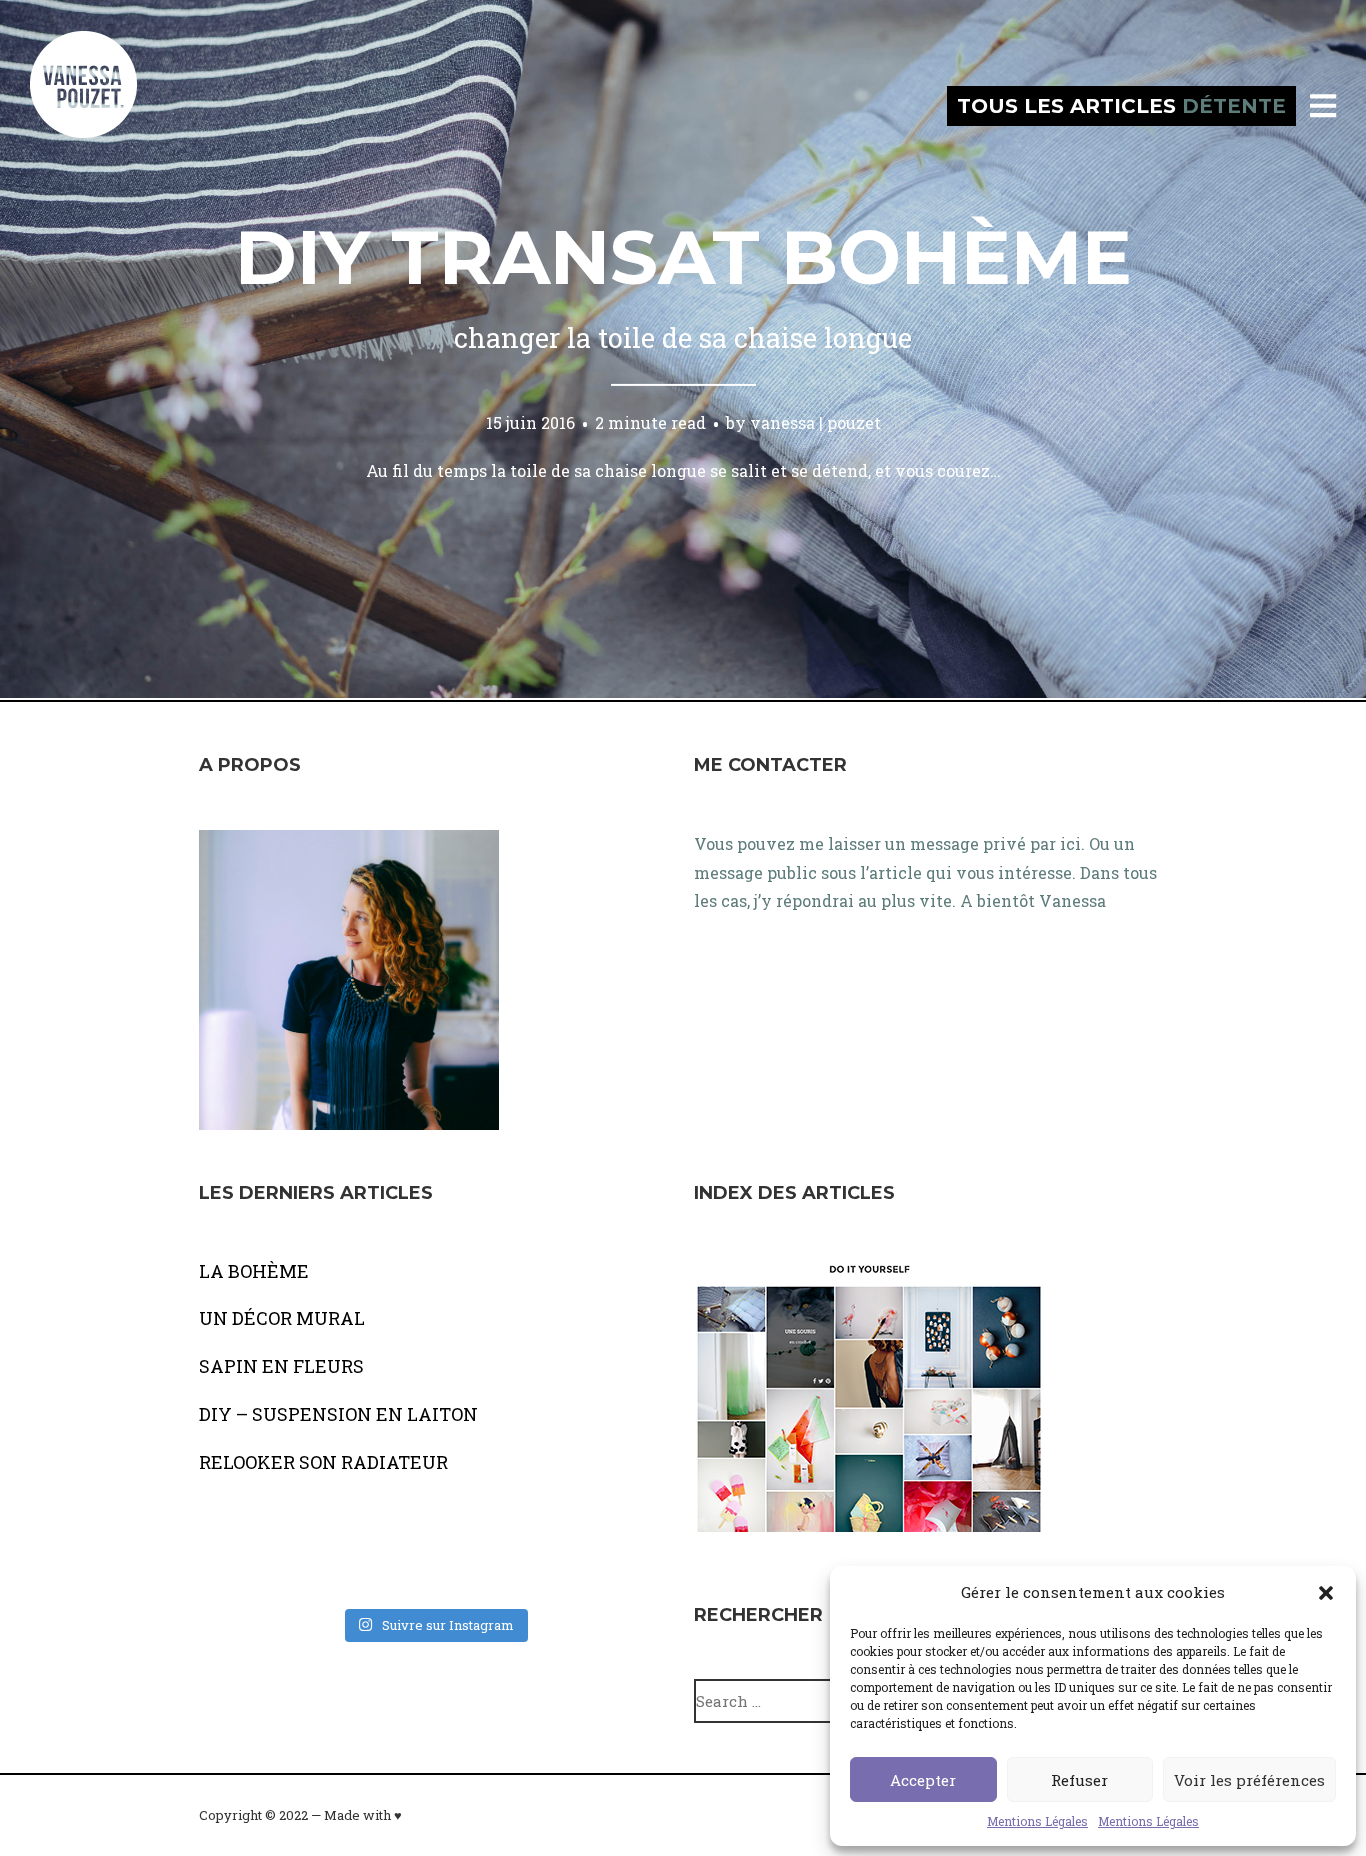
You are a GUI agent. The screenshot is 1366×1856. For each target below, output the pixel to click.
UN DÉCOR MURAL (282, 1318)
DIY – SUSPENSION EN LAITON (338, 1414)
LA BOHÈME (254, 1271)
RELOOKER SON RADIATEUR (323, 1462)
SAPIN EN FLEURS (281, 1366)
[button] (1326, 1593)
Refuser (1079, 1780)
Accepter (923, 1780)
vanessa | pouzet (815, 422)
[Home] (105, 106)
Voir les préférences (1249, 1780)
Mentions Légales (1037, 1821)
